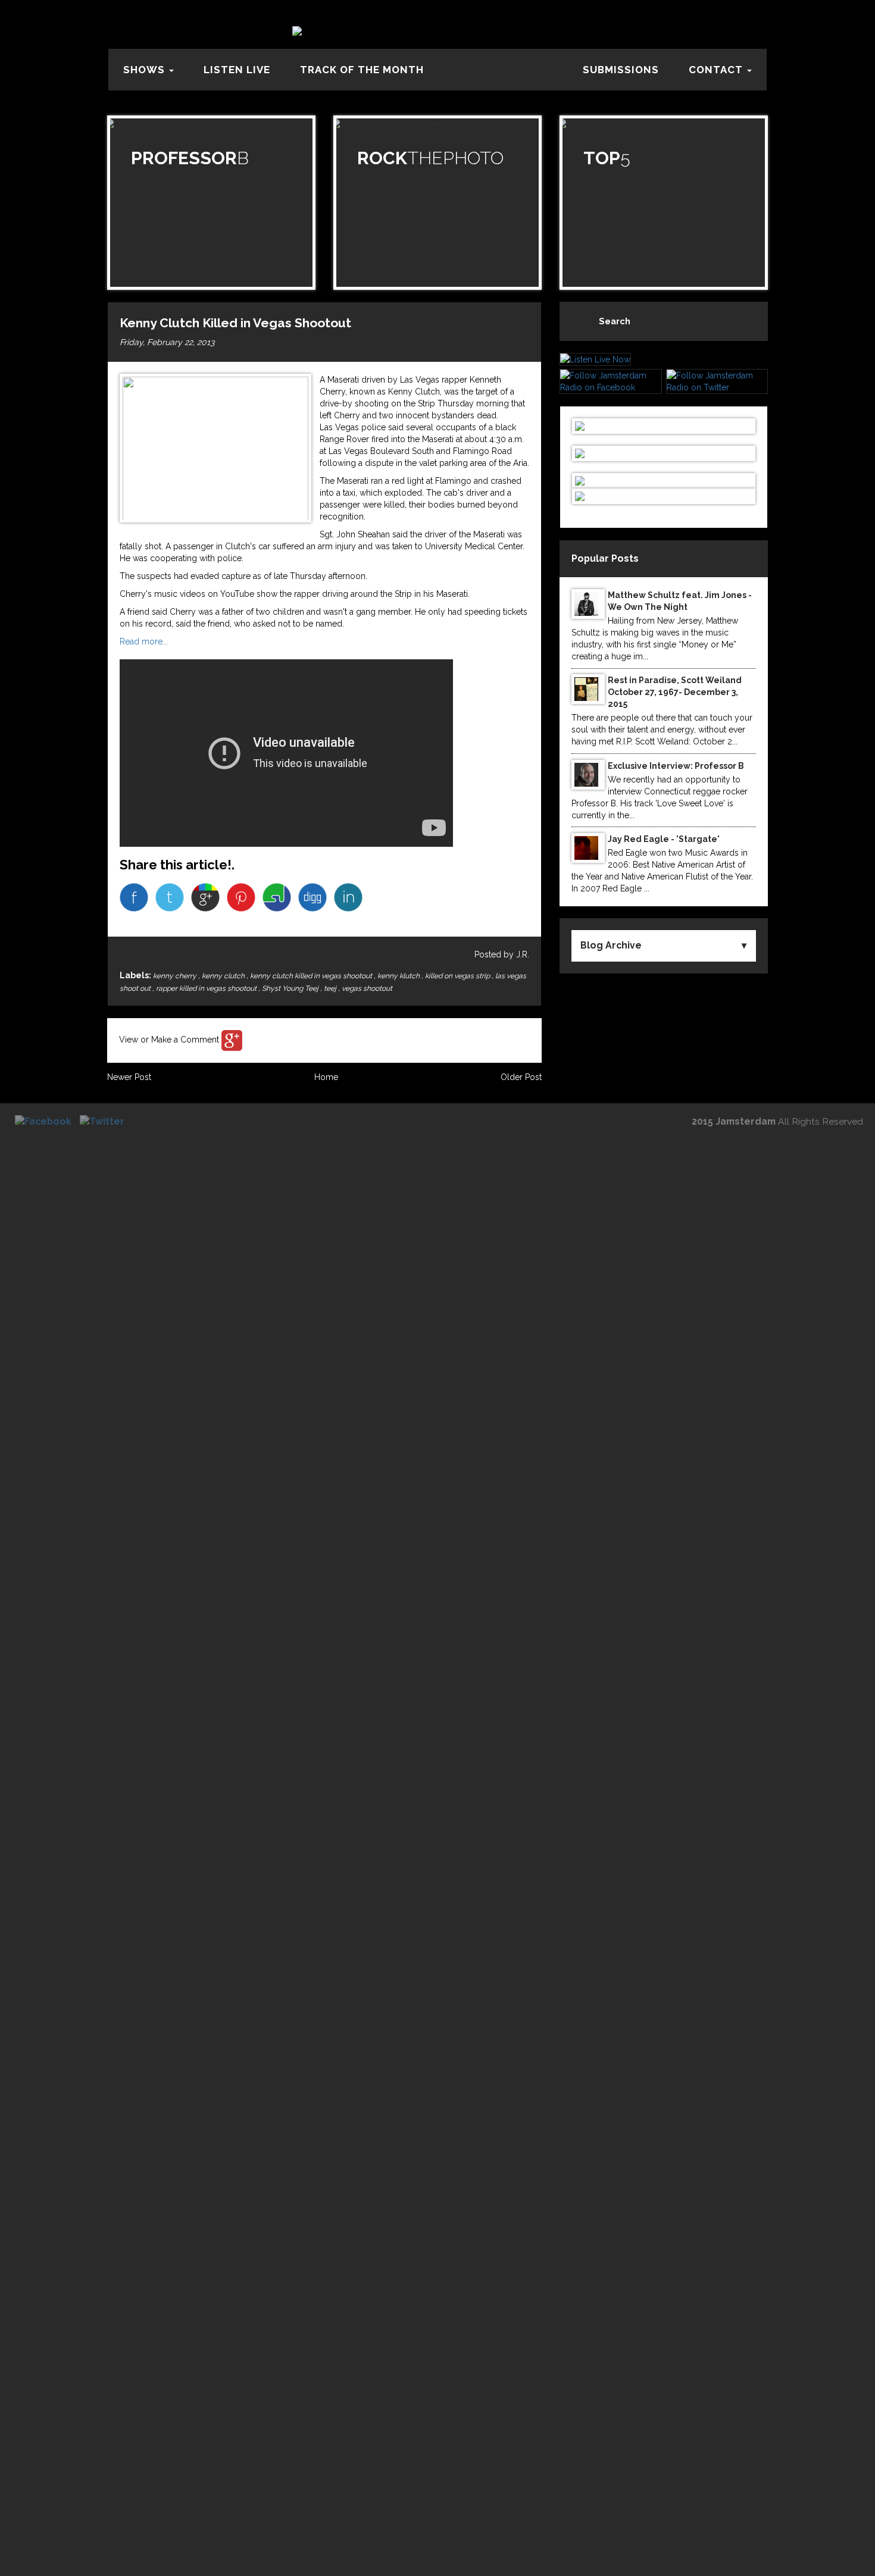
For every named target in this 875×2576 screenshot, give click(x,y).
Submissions (621, 70)
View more (211, 203)
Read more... (144, 641)
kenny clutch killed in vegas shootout (312, 976)
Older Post (521, 1077)
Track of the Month (362, 70)
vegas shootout (367, 988)
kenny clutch (224, 976)
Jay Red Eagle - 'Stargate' (664, 839)
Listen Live (237, 70)
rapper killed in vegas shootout (207, 988)
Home (326, 1077)
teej (331, 988)
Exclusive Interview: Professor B (676, 766)
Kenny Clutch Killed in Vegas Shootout (235, 323)
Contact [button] (717, 70)
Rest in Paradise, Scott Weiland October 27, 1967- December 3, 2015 (675, 692)
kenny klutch (399, 976)
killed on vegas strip (458, 976)
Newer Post (129, 1077)
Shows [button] (146, 70)
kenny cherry (176, 976)
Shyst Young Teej (291, 988)
